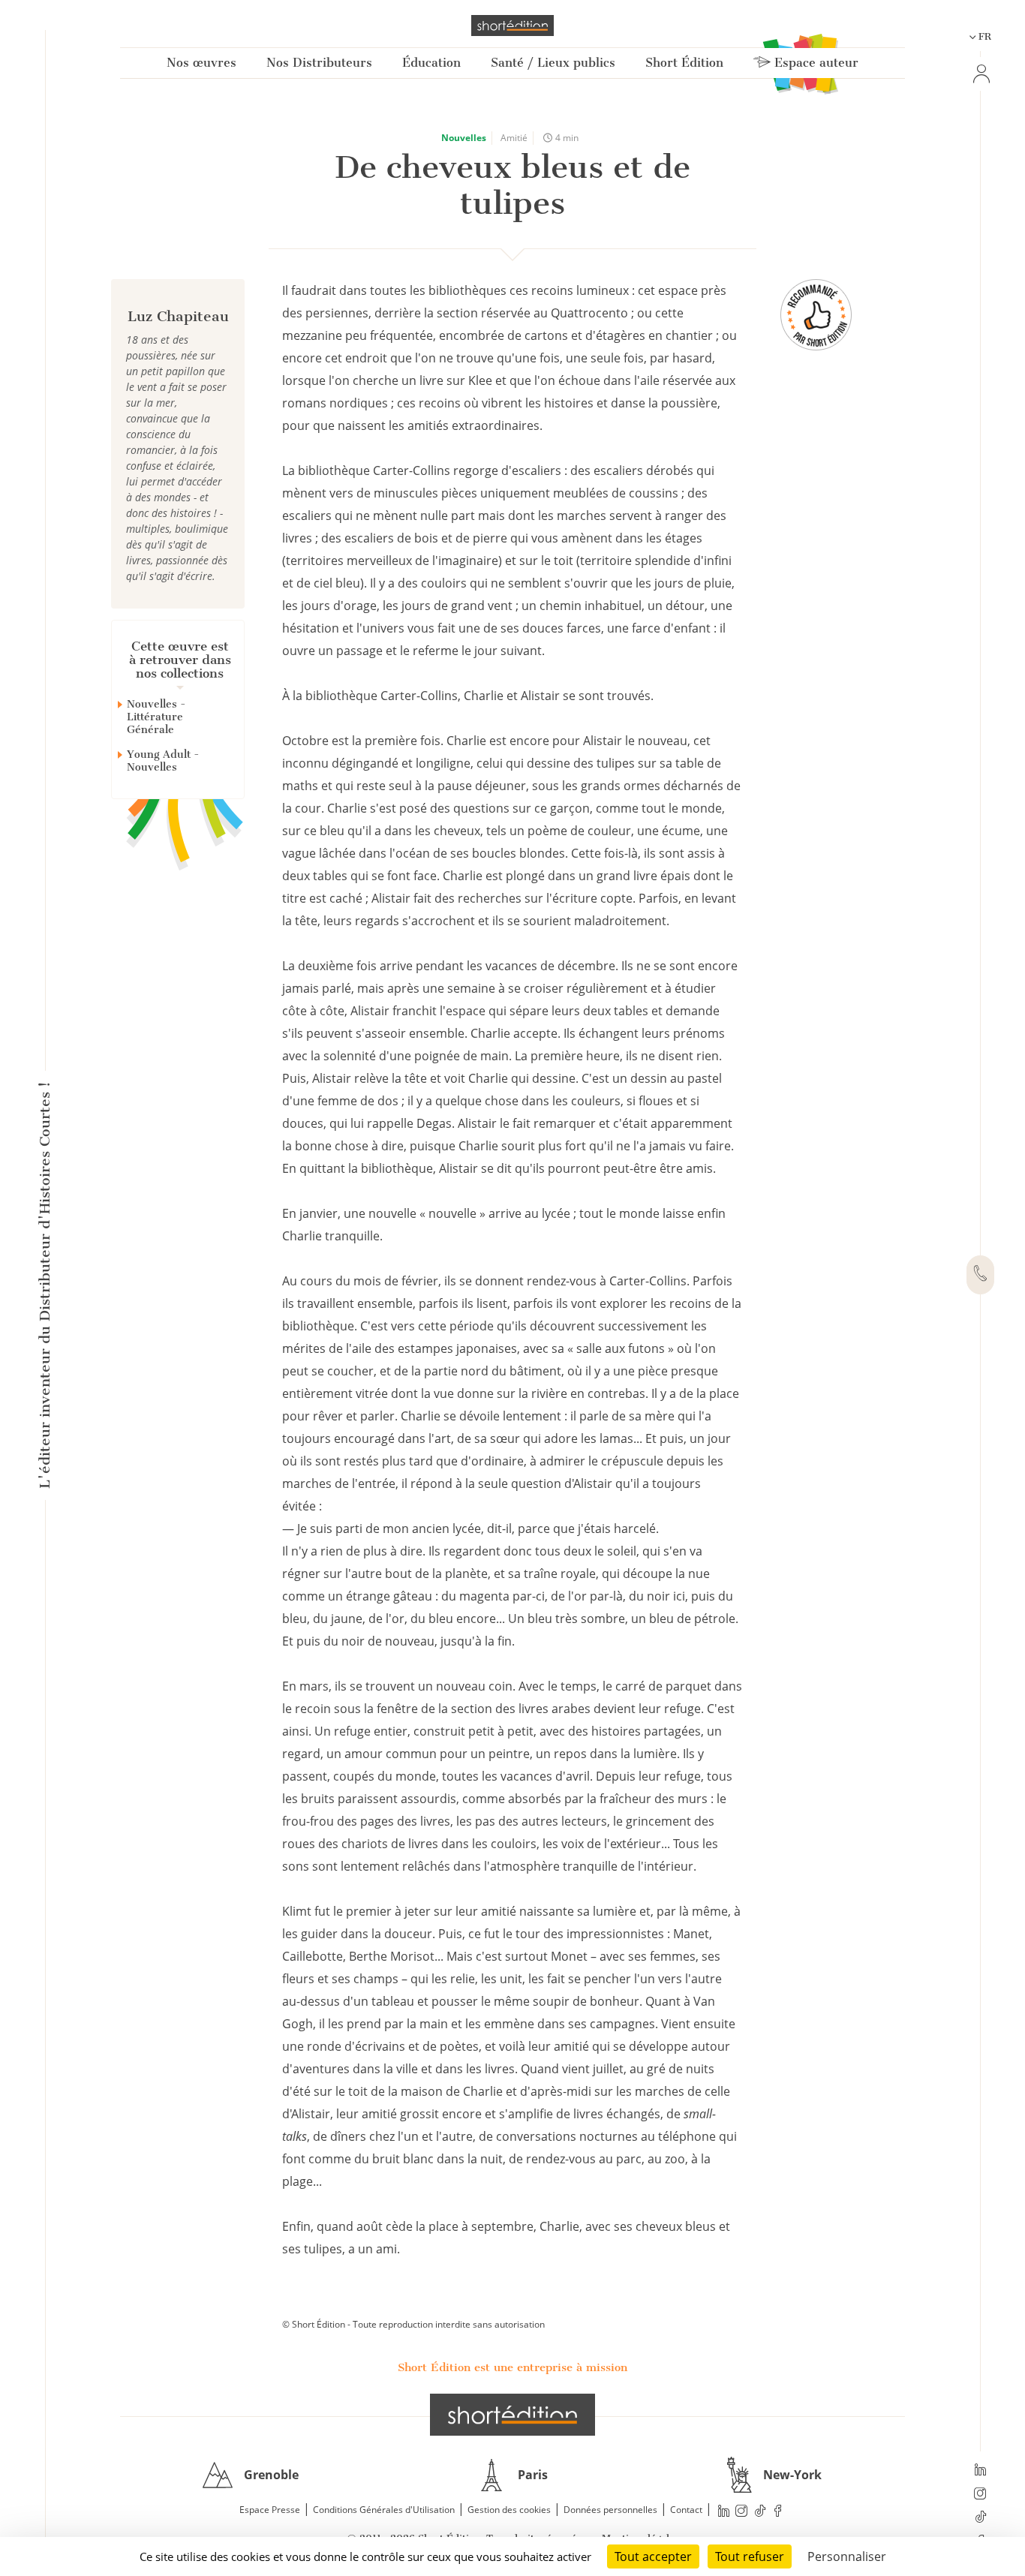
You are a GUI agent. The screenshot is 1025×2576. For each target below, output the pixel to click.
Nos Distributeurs (319, 63)
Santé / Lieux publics (553, 63)
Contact (686, 2510)
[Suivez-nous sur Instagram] (980, 2495)
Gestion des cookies (509, 2510)
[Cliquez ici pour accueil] (512, 2415)
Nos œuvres (201, 63)
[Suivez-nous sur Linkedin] (980, 2471)
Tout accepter (653, 2556)
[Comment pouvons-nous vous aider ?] (980, 1275)
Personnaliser (847, 2556)
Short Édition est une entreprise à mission (512, 2367)
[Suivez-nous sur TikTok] (980, 2518)
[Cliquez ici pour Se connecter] (980, 74)
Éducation (431, 63)
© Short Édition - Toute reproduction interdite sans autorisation (413, 2324)
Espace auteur (815, 63)
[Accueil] (512, 26)
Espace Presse (270, 2510)
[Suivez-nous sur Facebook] (778, 2510)
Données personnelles (610, 2510)
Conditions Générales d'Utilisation (384, 2510)
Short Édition (684, 63)
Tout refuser (750, 2556)
